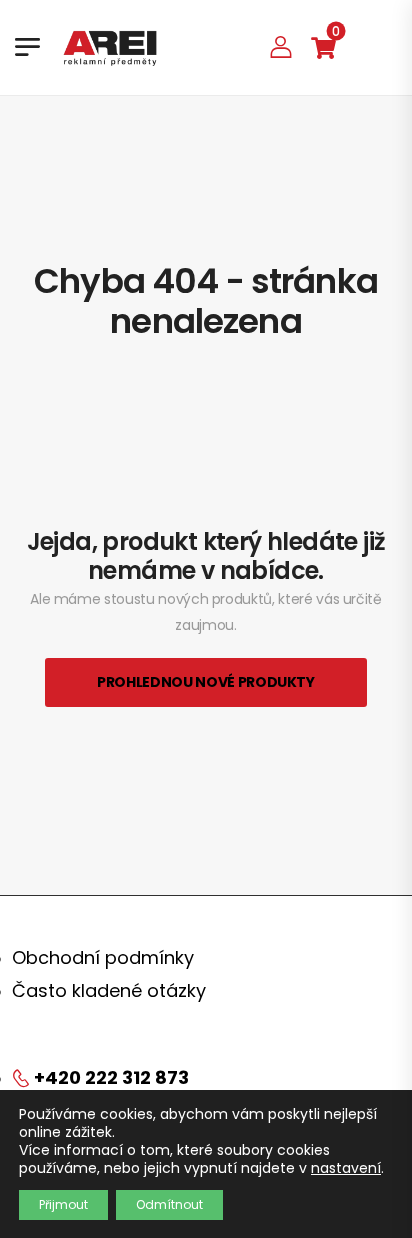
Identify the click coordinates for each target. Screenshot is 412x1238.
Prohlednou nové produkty (206, 682)
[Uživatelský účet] (281, 46)
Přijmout (63, 1204)
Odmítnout (169, 1204)
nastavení (346, 1168)
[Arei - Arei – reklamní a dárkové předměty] (110, 47)
